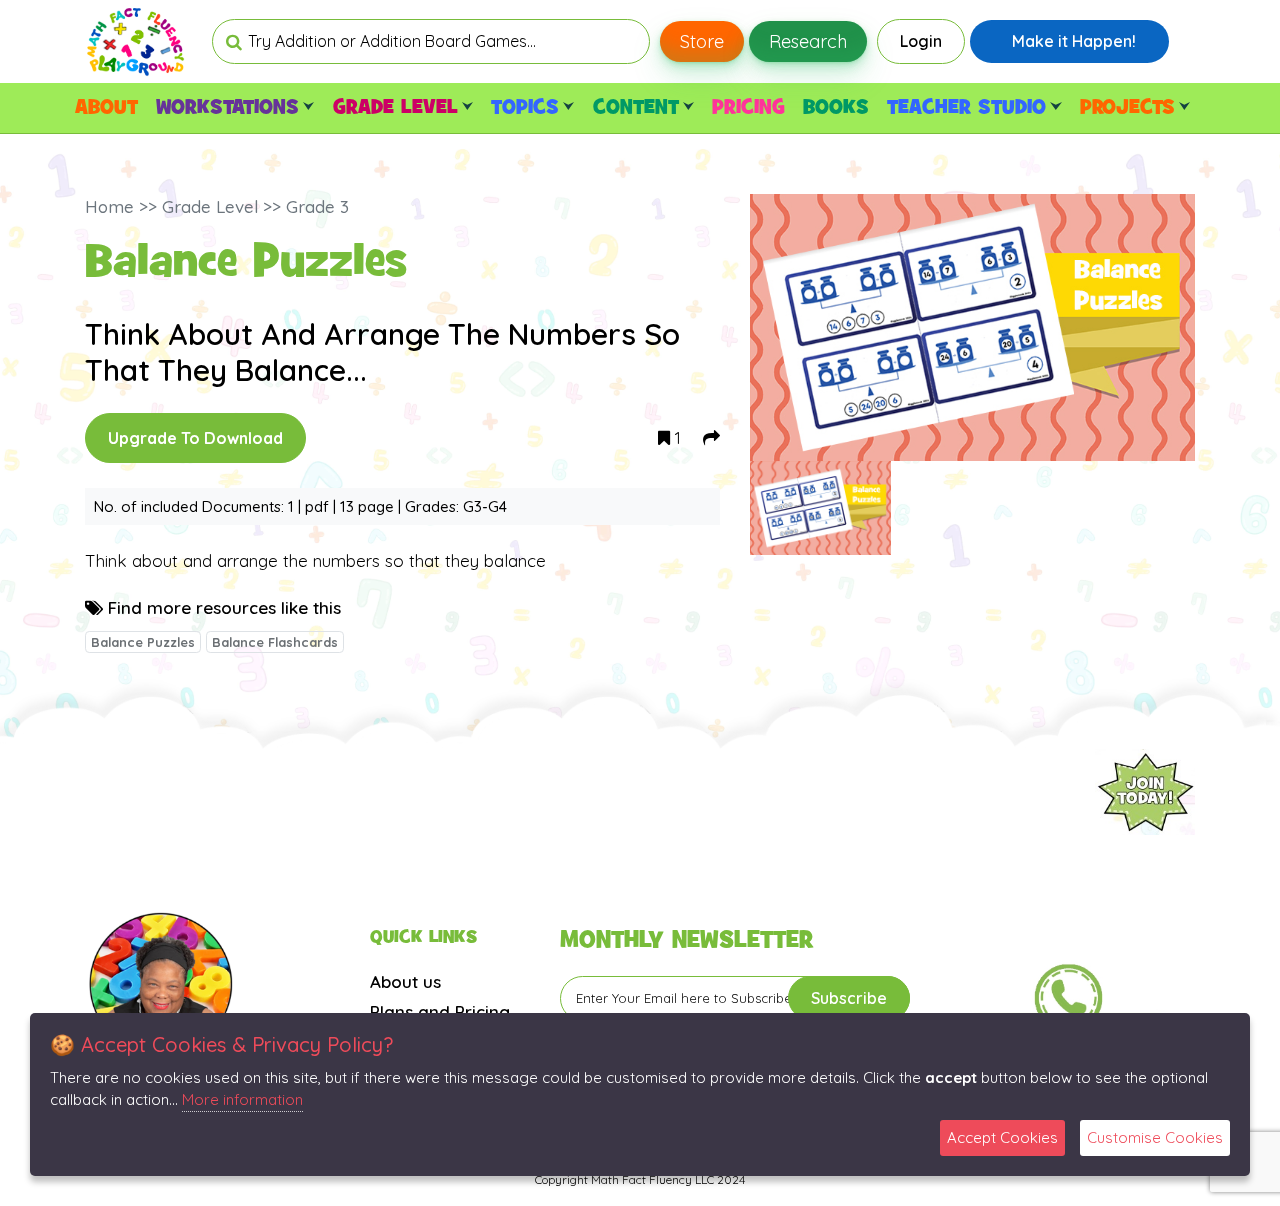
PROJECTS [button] (1127, 108)
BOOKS (836, 108)
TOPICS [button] (525, 108)
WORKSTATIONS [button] (227, 108)
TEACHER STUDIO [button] (966, 108)
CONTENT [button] (636, 108)
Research (808, 41)
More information (242, 1099)
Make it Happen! (1074, 41)
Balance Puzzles (143, 642)
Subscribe (849, 998)
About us (405, 981)
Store (702, 41)
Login (921, 41)
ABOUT (106, 108)
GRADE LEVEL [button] (395, 108)
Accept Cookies (1002, 1137)
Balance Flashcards (275, 642)
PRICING (748, 108)
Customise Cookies (1155, 1137)
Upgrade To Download (195, 438)
